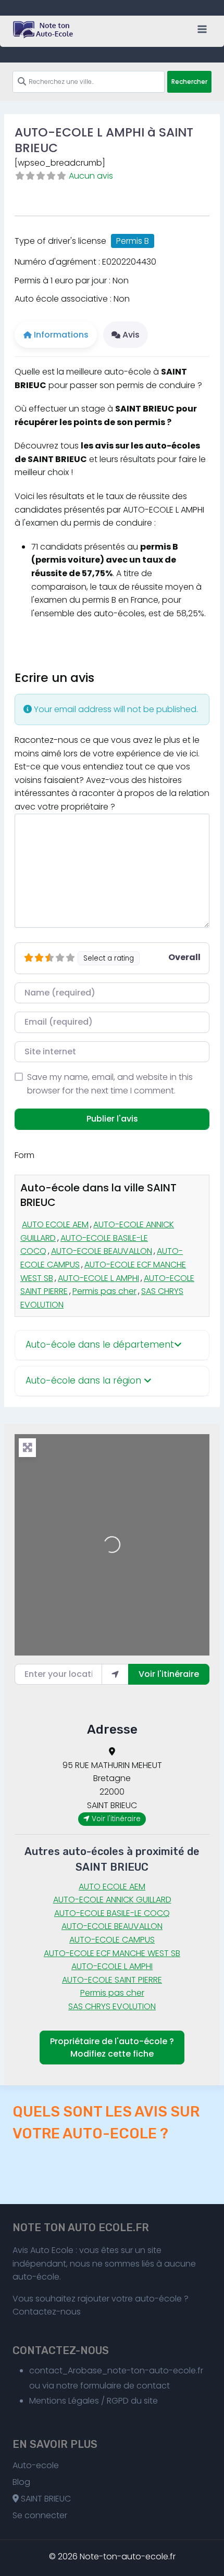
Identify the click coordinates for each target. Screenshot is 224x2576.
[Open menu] (202, 29)
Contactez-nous (47, 2312)
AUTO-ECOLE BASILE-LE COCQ (112, 1913)
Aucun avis (91, 176)
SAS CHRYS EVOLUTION (112, 2006)
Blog (21, 2482)
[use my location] (115, 1674)
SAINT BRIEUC (45, 2499)
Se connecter (40, 2515)
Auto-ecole (36, 2465)
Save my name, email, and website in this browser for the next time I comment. (110, 1084)
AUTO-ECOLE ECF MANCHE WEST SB (112, 1953)
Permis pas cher (104, 1291)
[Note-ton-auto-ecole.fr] (44, 30)
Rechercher (189, 82)
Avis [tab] (131, 335)
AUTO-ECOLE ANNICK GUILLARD (112, 1900)
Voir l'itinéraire (169, 1674)
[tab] (112, 1345)
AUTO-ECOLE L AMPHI (98, 1278)
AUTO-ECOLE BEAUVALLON (102, 1251)
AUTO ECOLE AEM (55, 1224)
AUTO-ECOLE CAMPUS (112, 1940)
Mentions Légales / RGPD (79, 2401)
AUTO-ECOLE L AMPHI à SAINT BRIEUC (104, 140)
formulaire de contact (125, 2386)
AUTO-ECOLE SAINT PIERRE (112, 1980)
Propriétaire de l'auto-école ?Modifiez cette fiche (112, 2048)
